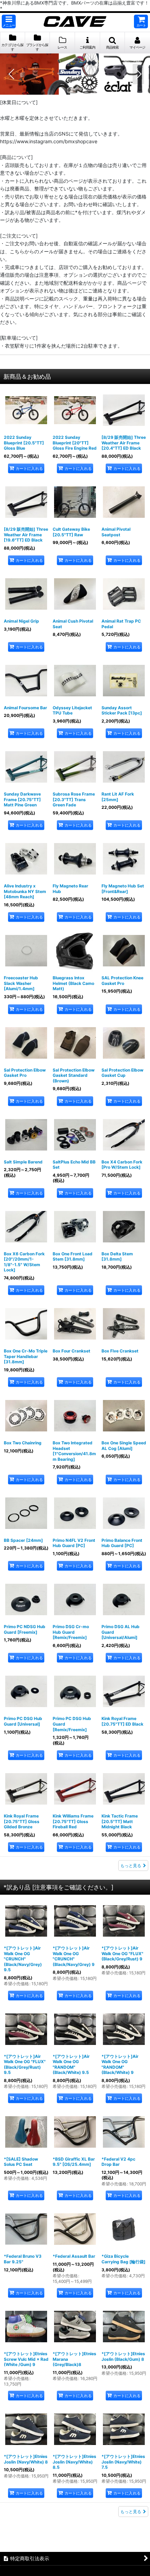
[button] (9, 21)
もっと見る (131, 1866)
